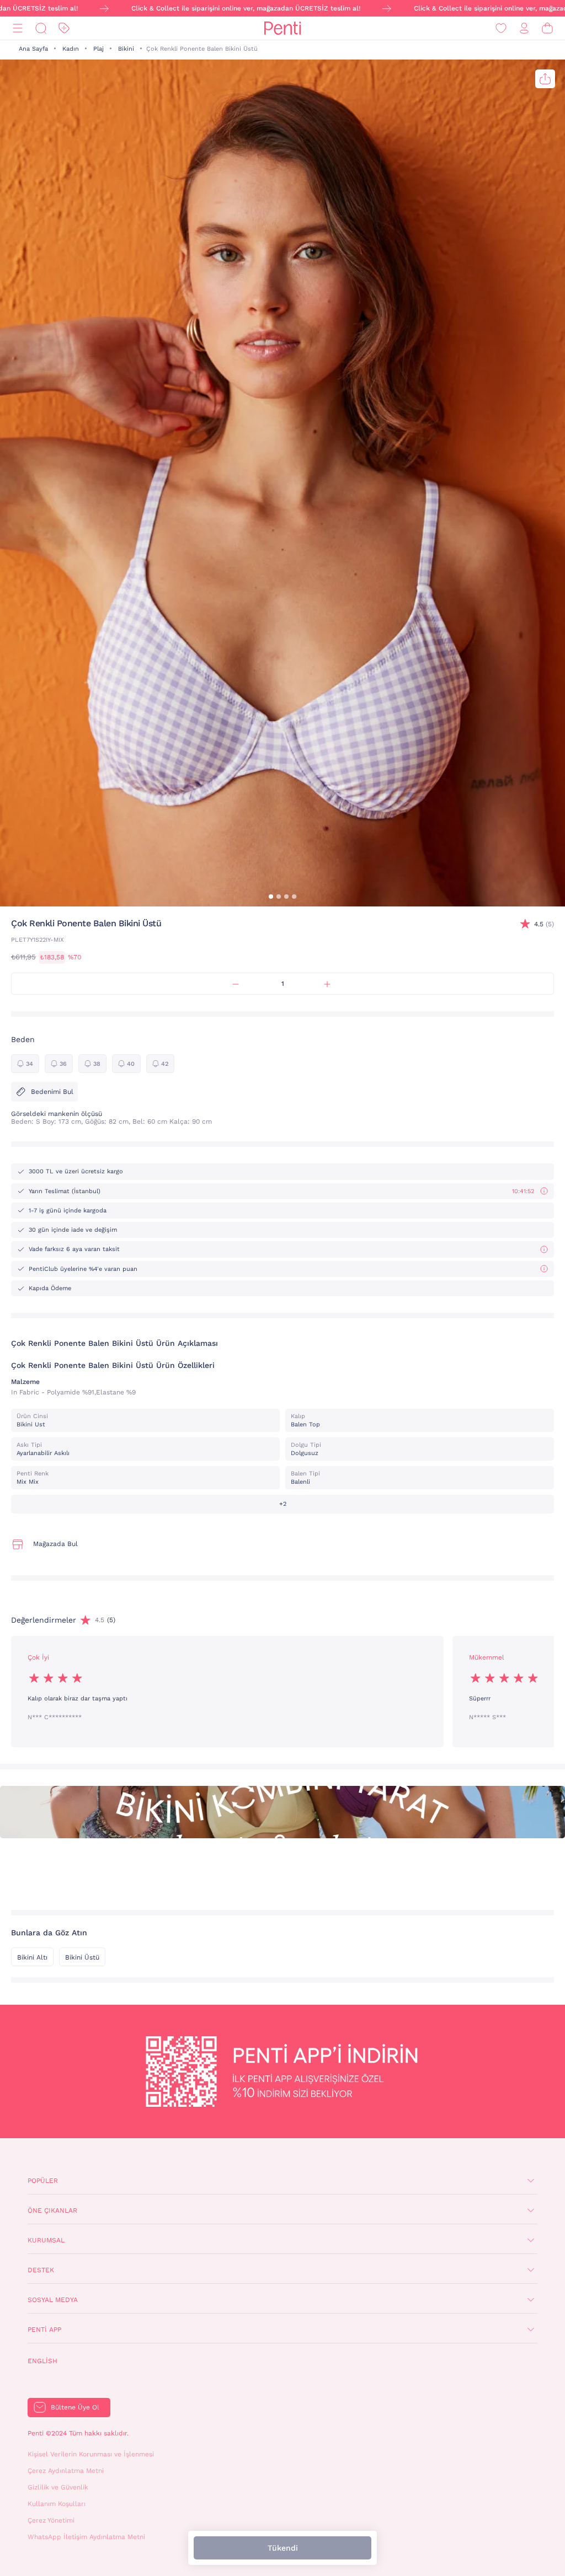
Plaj (98, 49)
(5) (544, 924)
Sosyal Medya (53, 2300)
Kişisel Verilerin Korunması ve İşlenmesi (91, 2454)
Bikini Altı (32, 1957)
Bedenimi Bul (52, 1092)
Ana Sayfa (33, 49)
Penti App (44, 2330)
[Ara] (41, 28)
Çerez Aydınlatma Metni (66, 2471)
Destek (41, 2270)
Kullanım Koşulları (57, 2504)
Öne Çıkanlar (52, 2210)
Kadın (71, 49)
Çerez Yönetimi (51, 2520)
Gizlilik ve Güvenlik (58, 2487)
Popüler (43, 2181)
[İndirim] (64, 28)
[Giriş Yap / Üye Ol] (524, 28)
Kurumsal (46, 2240)
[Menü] (18, 28)
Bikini (126, 49)
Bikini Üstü (82, 1957)
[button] (271, 897)
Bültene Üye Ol (75, 2407)
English (42, 2361)
